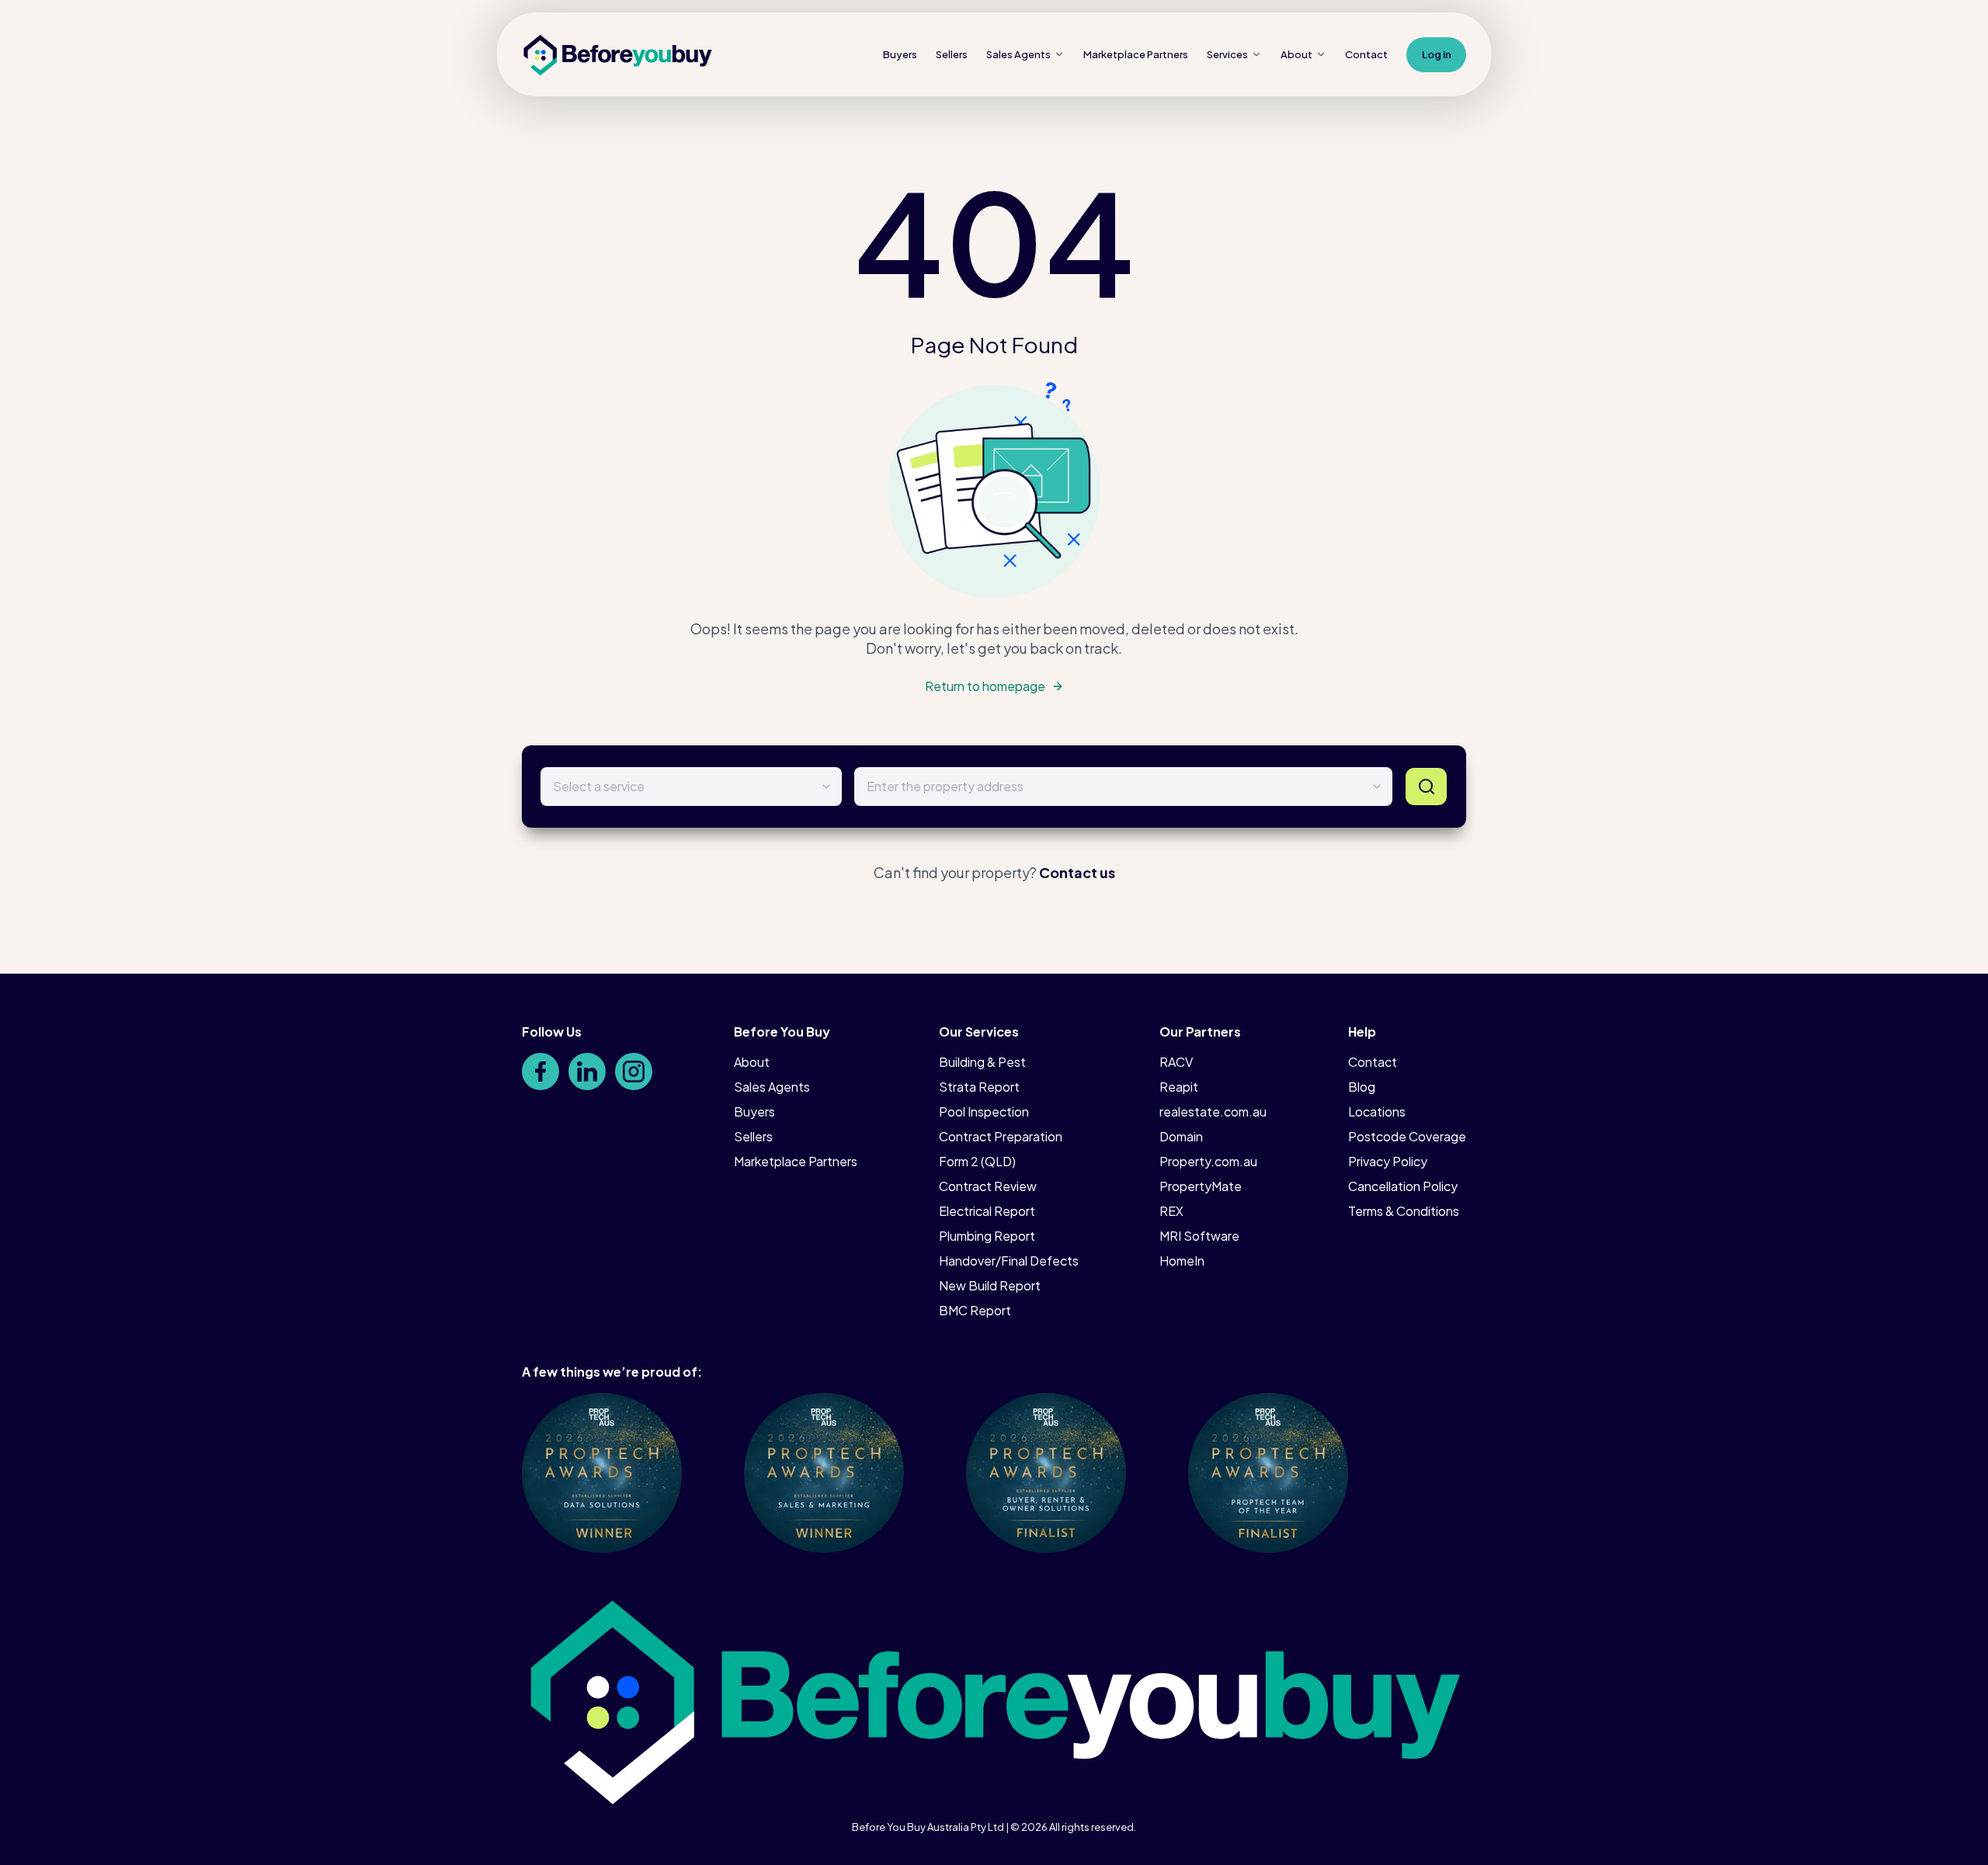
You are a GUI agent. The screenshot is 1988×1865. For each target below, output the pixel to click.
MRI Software (1199, 1236)
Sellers (952, 54)
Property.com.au (1208, 1161)
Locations (1377, 1111)
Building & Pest (982, 1062)
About (1296, 54)
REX (1171, 1211)
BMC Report (975, 1310)
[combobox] (1123, 787)
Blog (1362, 1087)
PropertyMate (1201, 1186)
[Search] (1426, 787)
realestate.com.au (1213, 1111)
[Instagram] (634, 1071)
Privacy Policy (1388, 1161)
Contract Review (988, 1186)
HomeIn (1182, 1261)
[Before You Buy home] (618, 55)
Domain (1181, 1136)
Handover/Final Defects (1009, 1261)
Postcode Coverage (1407, 1136)
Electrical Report (987, 1211)
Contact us (1077, 872)
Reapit (1179, 1087)
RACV (1176, 1062)
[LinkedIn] (587, 1071)
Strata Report (979, 1087)
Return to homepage (985, 686)
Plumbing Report (987, 1236)
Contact (1366, 54)
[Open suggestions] (1377, 787)
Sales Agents (1018, 54)
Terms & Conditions (1404, 1211)
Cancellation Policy (1403, 1186)
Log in (1437, 54)
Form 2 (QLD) (977, 1161)
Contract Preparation (1001, 1136)
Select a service (599, 786)
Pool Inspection (984, 1111)
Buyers (900, 54)
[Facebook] (540, 1071)
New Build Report (990, 1285)
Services (1227, 54)
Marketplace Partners (796, 1161)
